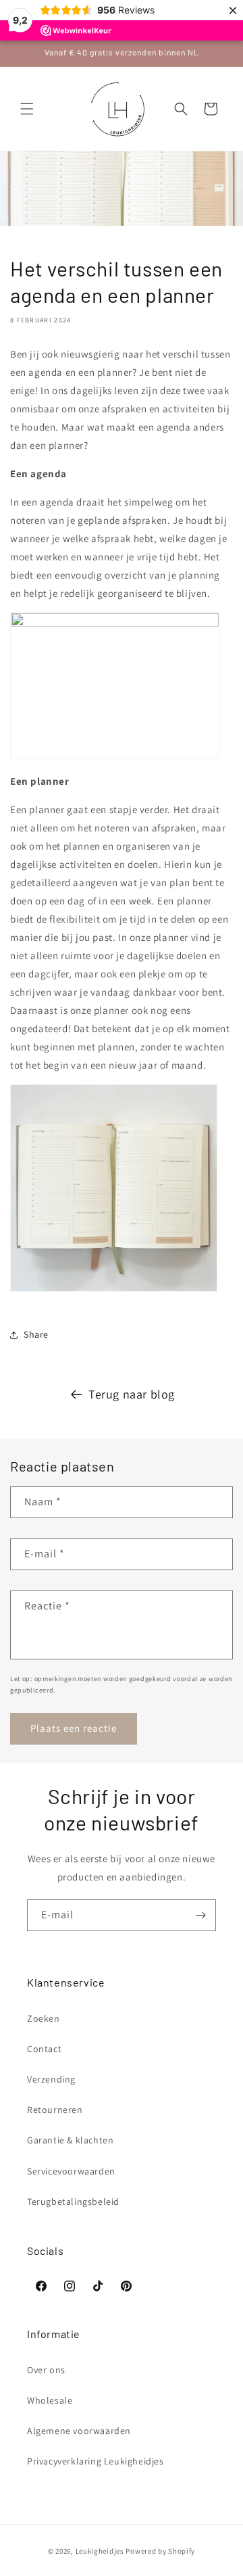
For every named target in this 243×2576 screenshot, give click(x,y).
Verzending (51, 2079)
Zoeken (44, 2018)
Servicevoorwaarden (71, 2171)
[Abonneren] (200, 1915)
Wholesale (50, 2400)
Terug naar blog (132, 1394)
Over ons (46, 2370)
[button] (27, 109)
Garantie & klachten (70, 2140)
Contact (44, 2049)
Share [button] (36, 1334)
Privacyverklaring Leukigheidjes (96, 2461)
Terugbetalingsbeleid (73, 2202)
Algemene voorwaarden (79, 2431)
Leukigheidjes (100, 2551)
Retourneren (55, 2110)
